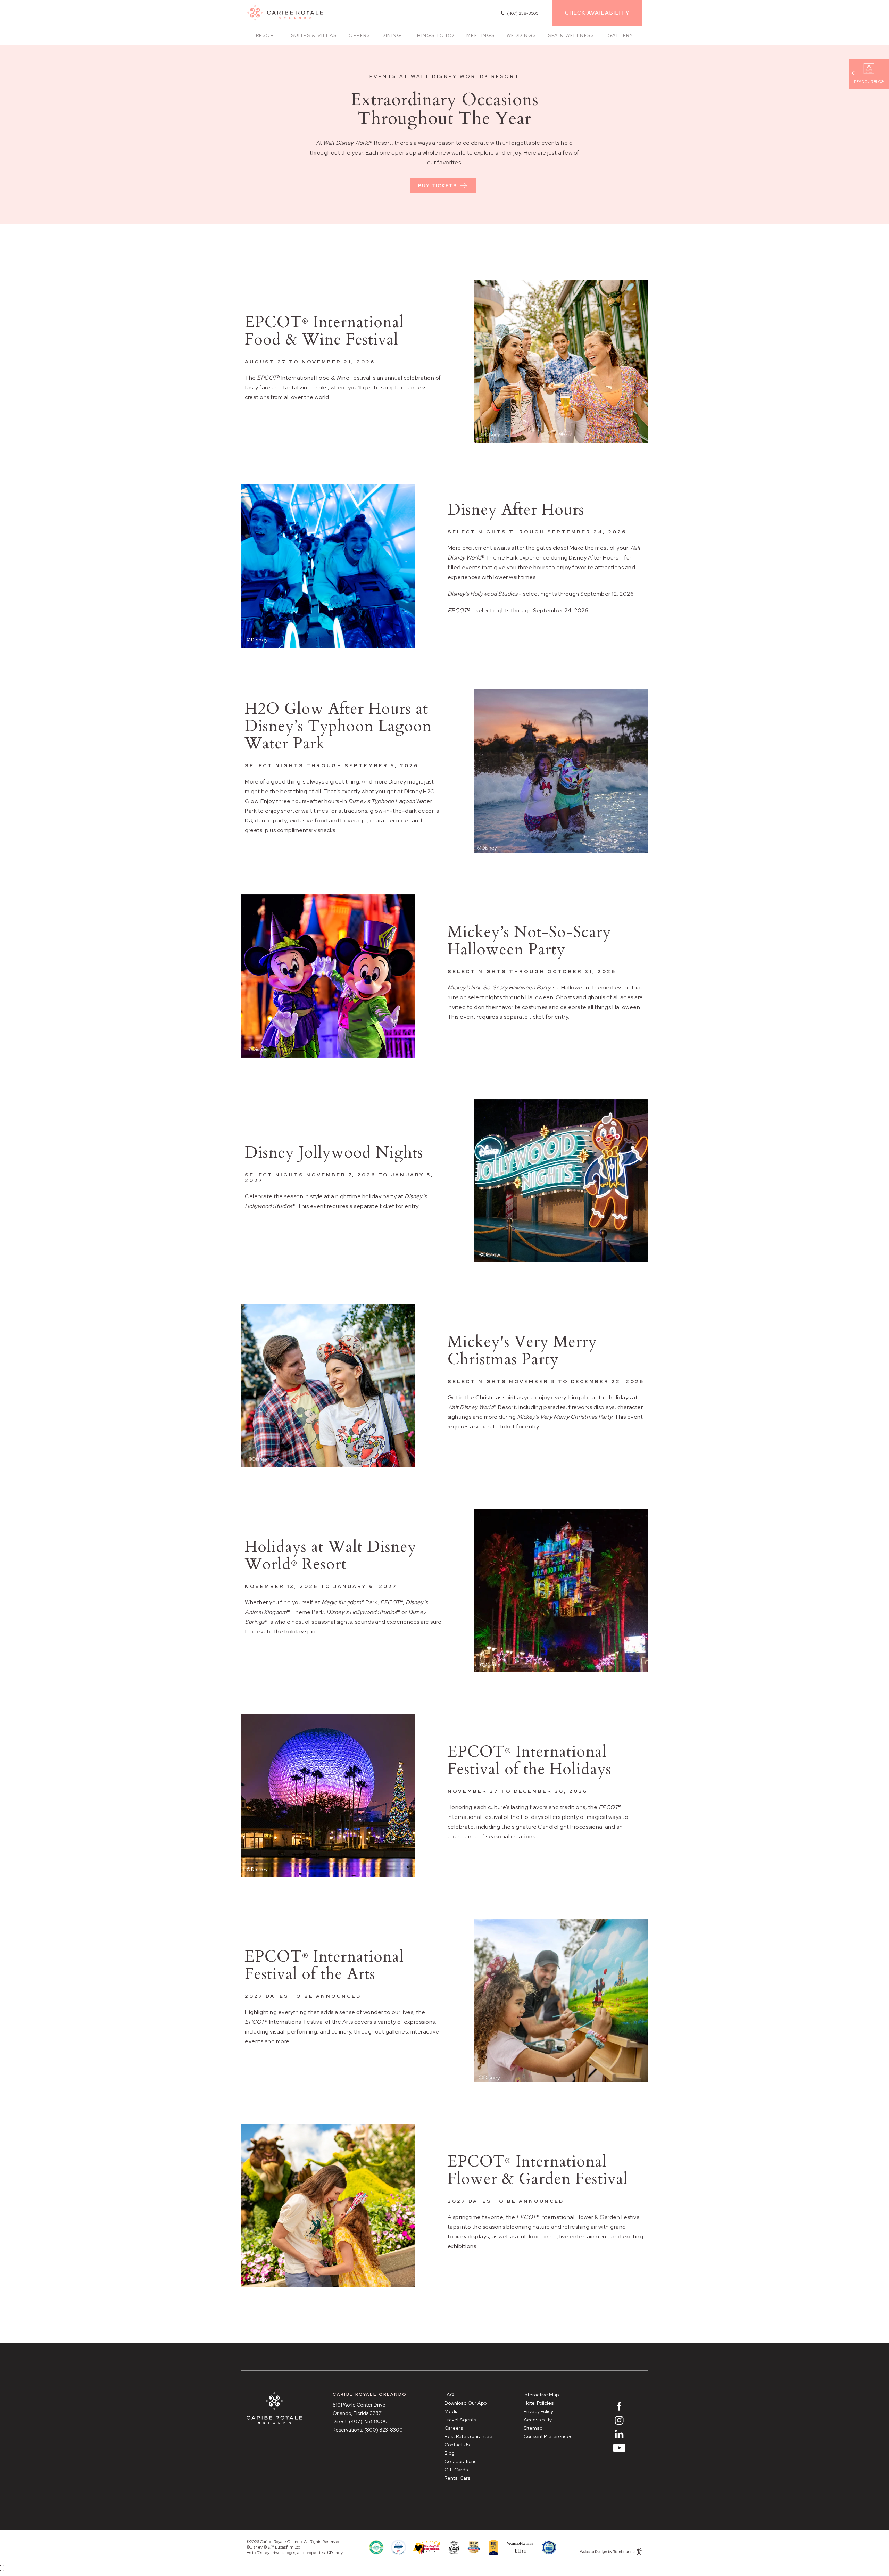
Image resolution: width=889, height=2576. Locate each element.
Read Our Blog (869, 82)
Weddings (521, 35)
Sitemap (533, 2428)
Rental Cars (457, 2478)
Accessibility (538, 2420)
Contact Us (457, 2445)
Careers (454, 2428)
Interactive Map (541, 2395)
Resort (267, 35)
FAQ (449, 2395)
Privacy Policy (538, 2411)
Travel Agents (460, 2420)
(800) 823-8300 (384, 2430)
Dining (392, 35)
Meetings (481, 35)
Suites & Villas (314, 35)
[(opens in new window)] (521, 2547)
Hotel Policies (539, 2403)
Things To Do (434, 35)
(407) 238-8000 (368, 2421)
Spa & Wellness (571, 35)
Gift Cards (456, 2470)
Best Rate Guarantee (468, 2436)
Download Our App (466, 2403)
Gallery (621, 35)
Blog (450, 2453)
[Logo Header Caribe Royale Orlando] (285, 13)
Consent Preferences (548, 2436)
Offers (359, 35)
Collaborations (460, 2461)
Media (452, 2411)
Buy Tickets (437, 183)
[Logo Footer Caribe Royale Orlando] (274, 2408)
